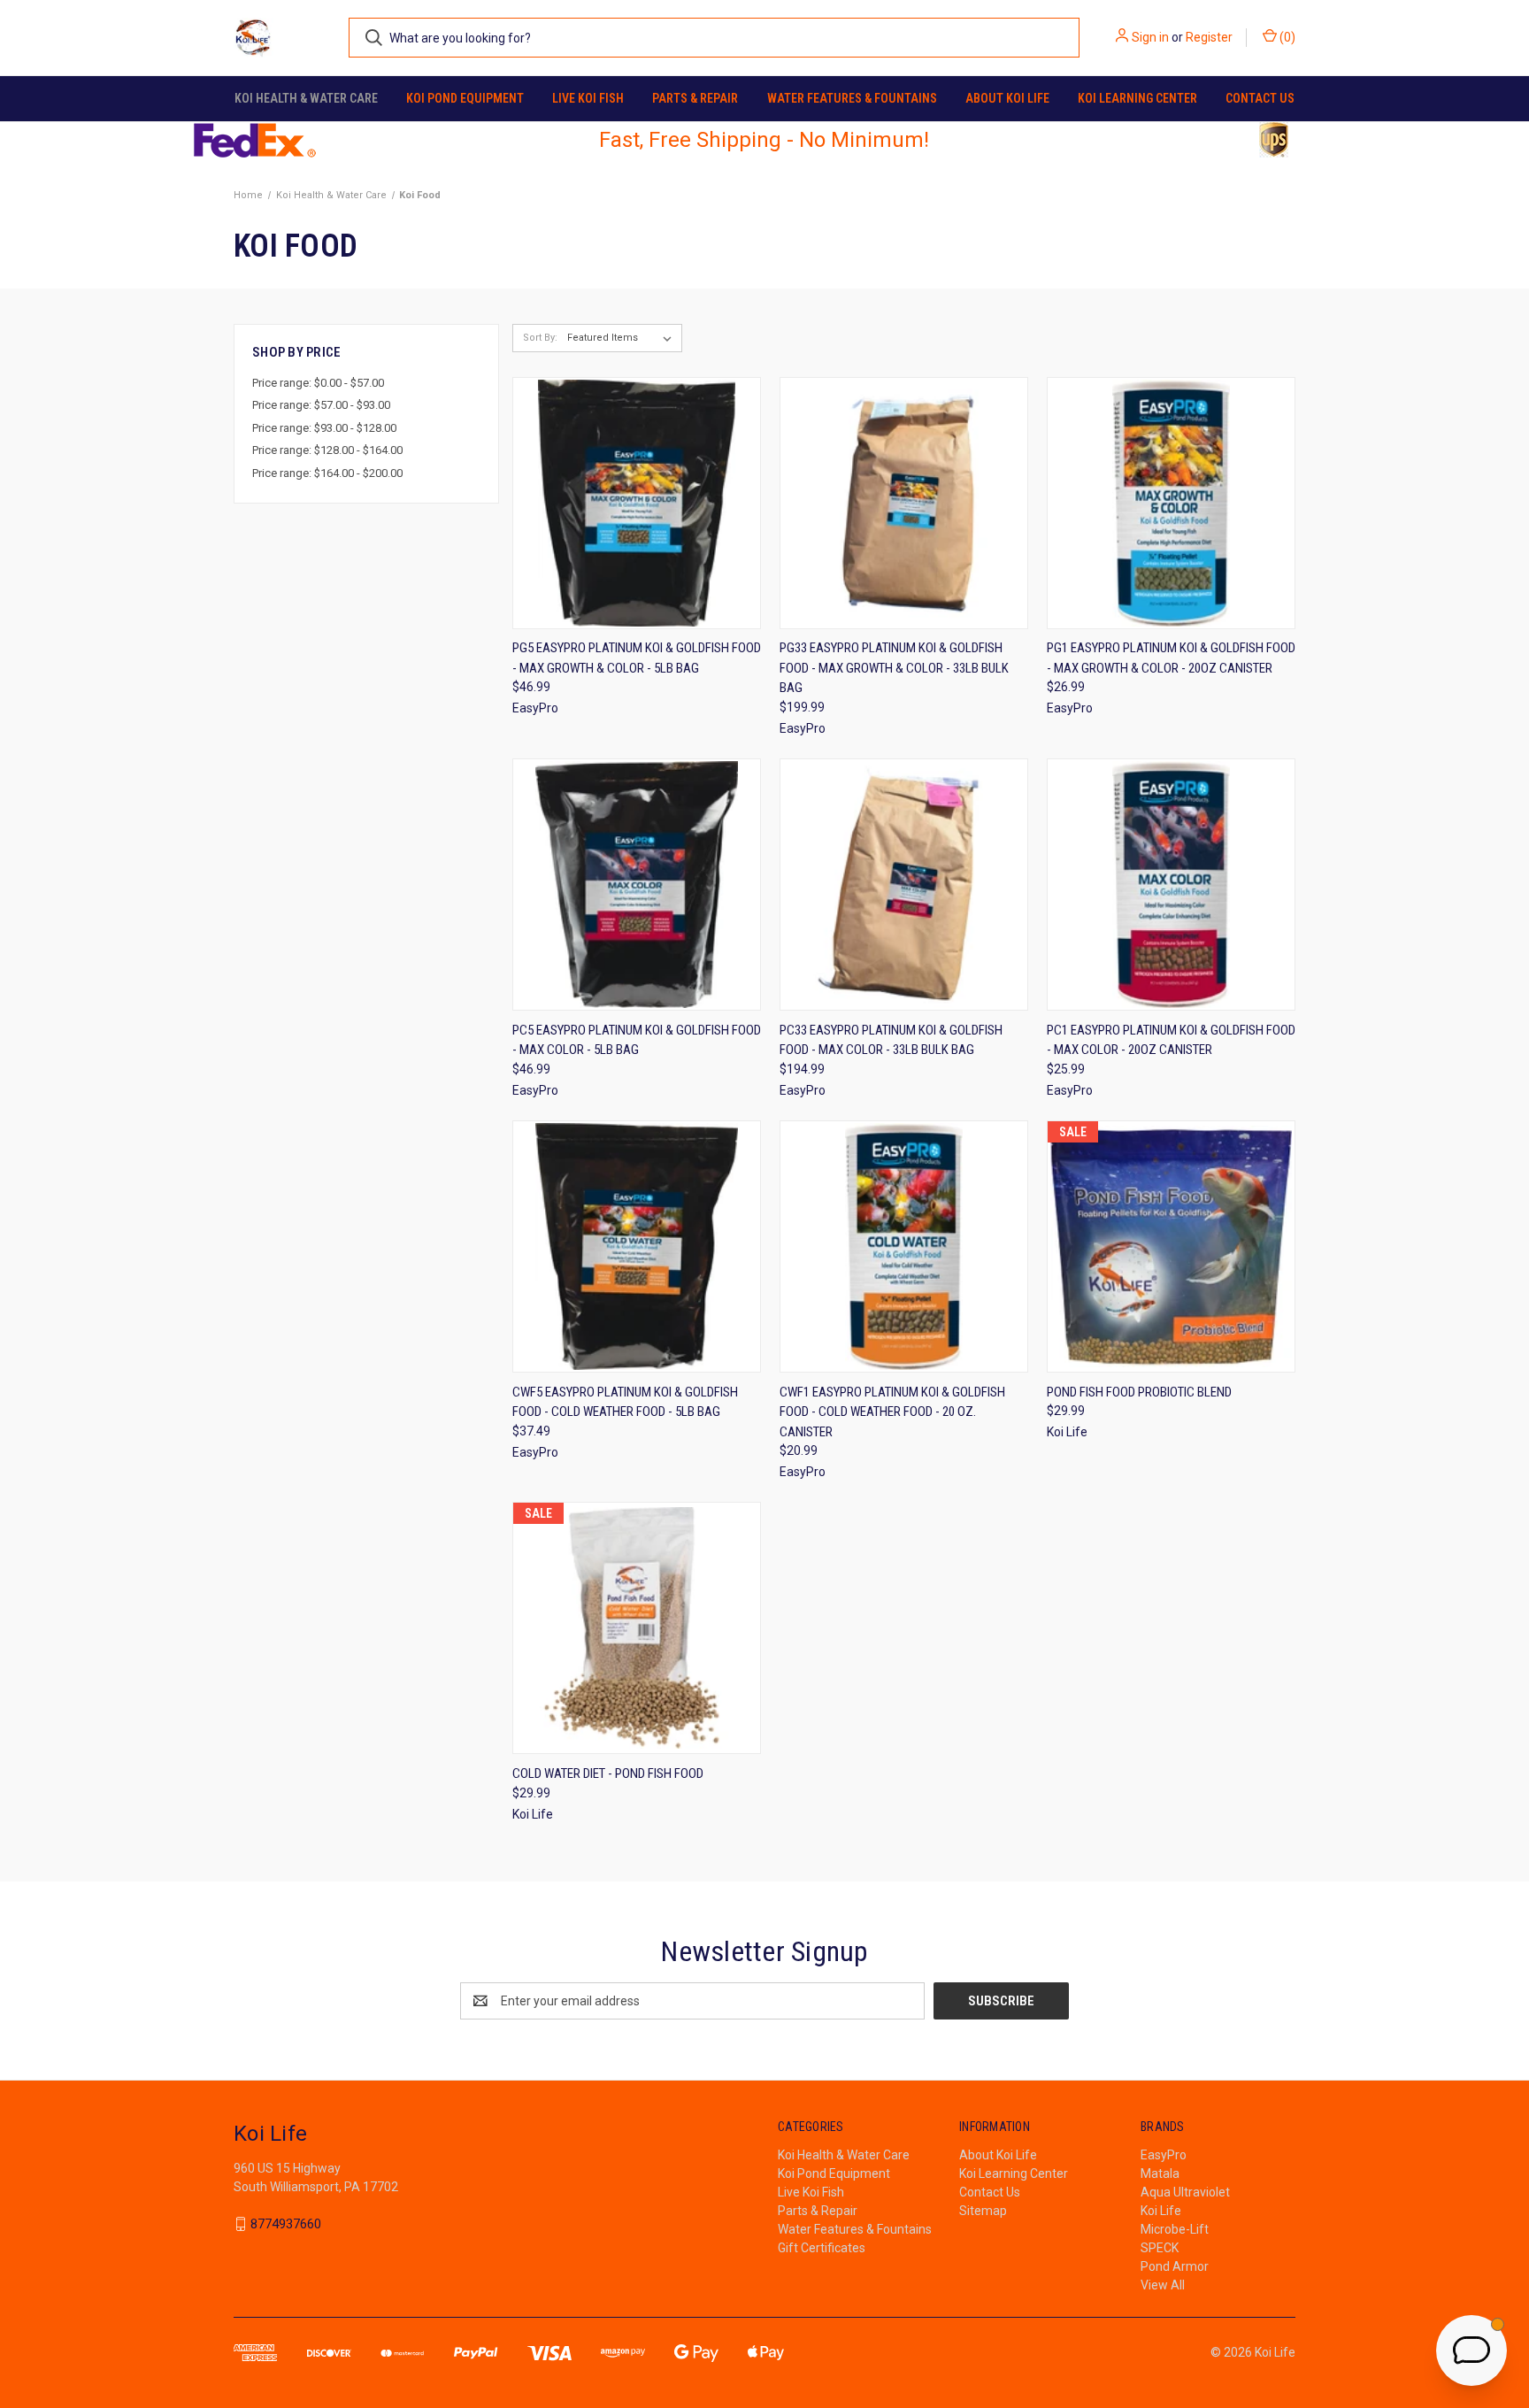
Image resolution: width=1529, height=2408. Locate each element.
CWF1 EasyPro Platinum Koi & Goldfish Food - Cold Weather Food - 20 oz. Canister (892, 1412)
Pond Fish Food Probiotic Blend (1139, 1392)
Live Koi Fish (588, 98)
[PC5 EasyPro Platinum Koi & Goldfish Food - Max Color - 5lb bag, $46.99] (637, 885)
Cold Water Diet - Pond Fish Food (608, 1773)
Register (1209, 37)
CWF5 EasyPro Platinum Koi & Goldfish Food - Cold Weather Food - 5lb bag (625, 1402)
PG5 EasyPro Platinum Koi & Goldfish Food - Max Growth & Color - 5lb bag (637, 658)
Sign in (1150, 37)
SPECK (1160, 2248)
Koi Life (1161, 2211)
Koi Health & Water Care (306, 98)
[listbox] (623, 338)
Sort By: (540, 338)
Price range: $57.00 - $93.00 (321, 405)
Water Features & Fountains (852, 98)
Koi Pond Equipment (465, 98)
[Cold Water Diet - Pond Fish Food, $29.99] (637, 1628)
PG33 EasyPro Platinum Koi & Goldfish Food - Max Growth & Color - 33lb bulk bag (894, 668)
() (1286, 37)
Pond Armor (1175, 2266)
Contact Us (1260, 98)
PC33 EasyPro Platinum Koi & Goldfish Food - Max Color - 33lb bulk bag (891, 1040)
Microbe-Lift (1175, 2229)
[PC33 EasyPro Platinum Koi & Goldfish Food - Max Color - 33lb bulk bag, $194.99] (904, 885)
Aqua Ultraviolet (1185, 2192)
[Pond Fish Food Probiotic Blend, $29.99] (1171, 1246)
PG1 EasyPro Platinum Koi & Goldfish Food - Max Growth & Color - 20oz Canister (1171, 658)
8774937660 (286, 2224)
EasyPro (1164, 2155)
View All (1163, 2285)
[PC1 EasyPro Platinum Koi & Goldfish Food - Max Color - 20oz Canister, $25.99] (1171, 885)
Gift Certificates (822, 2248)
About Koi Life (1007, 98)
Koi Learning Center (1137, 98)
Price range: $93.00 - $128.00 (324, 428)
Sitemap (983, 2211)
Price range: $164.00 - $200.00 (327, 473)
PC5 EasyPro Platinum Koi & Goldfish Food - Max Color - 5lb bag (637, 1040)
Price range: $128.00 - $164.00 (327, 450)
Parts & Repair (695, 98)
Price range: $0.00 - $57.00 (318, 383)
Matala (1160, 2173)
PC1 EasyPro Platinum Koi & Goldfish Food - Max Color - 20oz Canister (1171, 1040)
